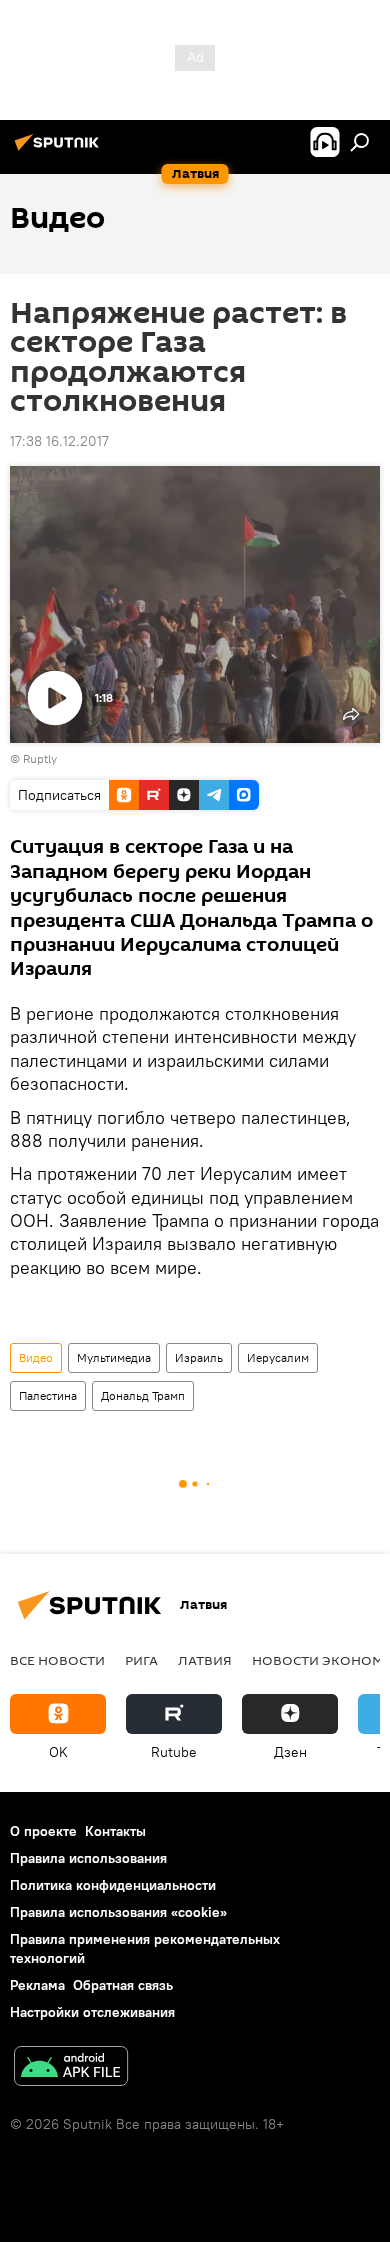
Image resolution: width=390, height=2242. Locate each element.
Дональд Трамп (143, 1395)
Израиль (199, 1357)
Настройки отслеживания (92, 2012)
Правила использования (88, 1858)
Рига (141, 1660)
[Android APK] (71, 2068)
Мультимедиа (114, 1357)
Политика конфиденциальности (113, 1885)
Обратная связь (123, 1985)
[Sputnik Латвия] (60, 150)
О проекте (43, 1831)
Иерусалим (278, 1357)
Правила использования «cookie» (118, 1912)
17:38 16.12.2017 (59, 441)
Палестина (48, 1395)
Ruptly (40, 758)
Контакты (115, 1831)
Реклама (37, 1985)
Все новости (57, 1660)
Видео (36, 1357)
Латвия (205, 1660)
